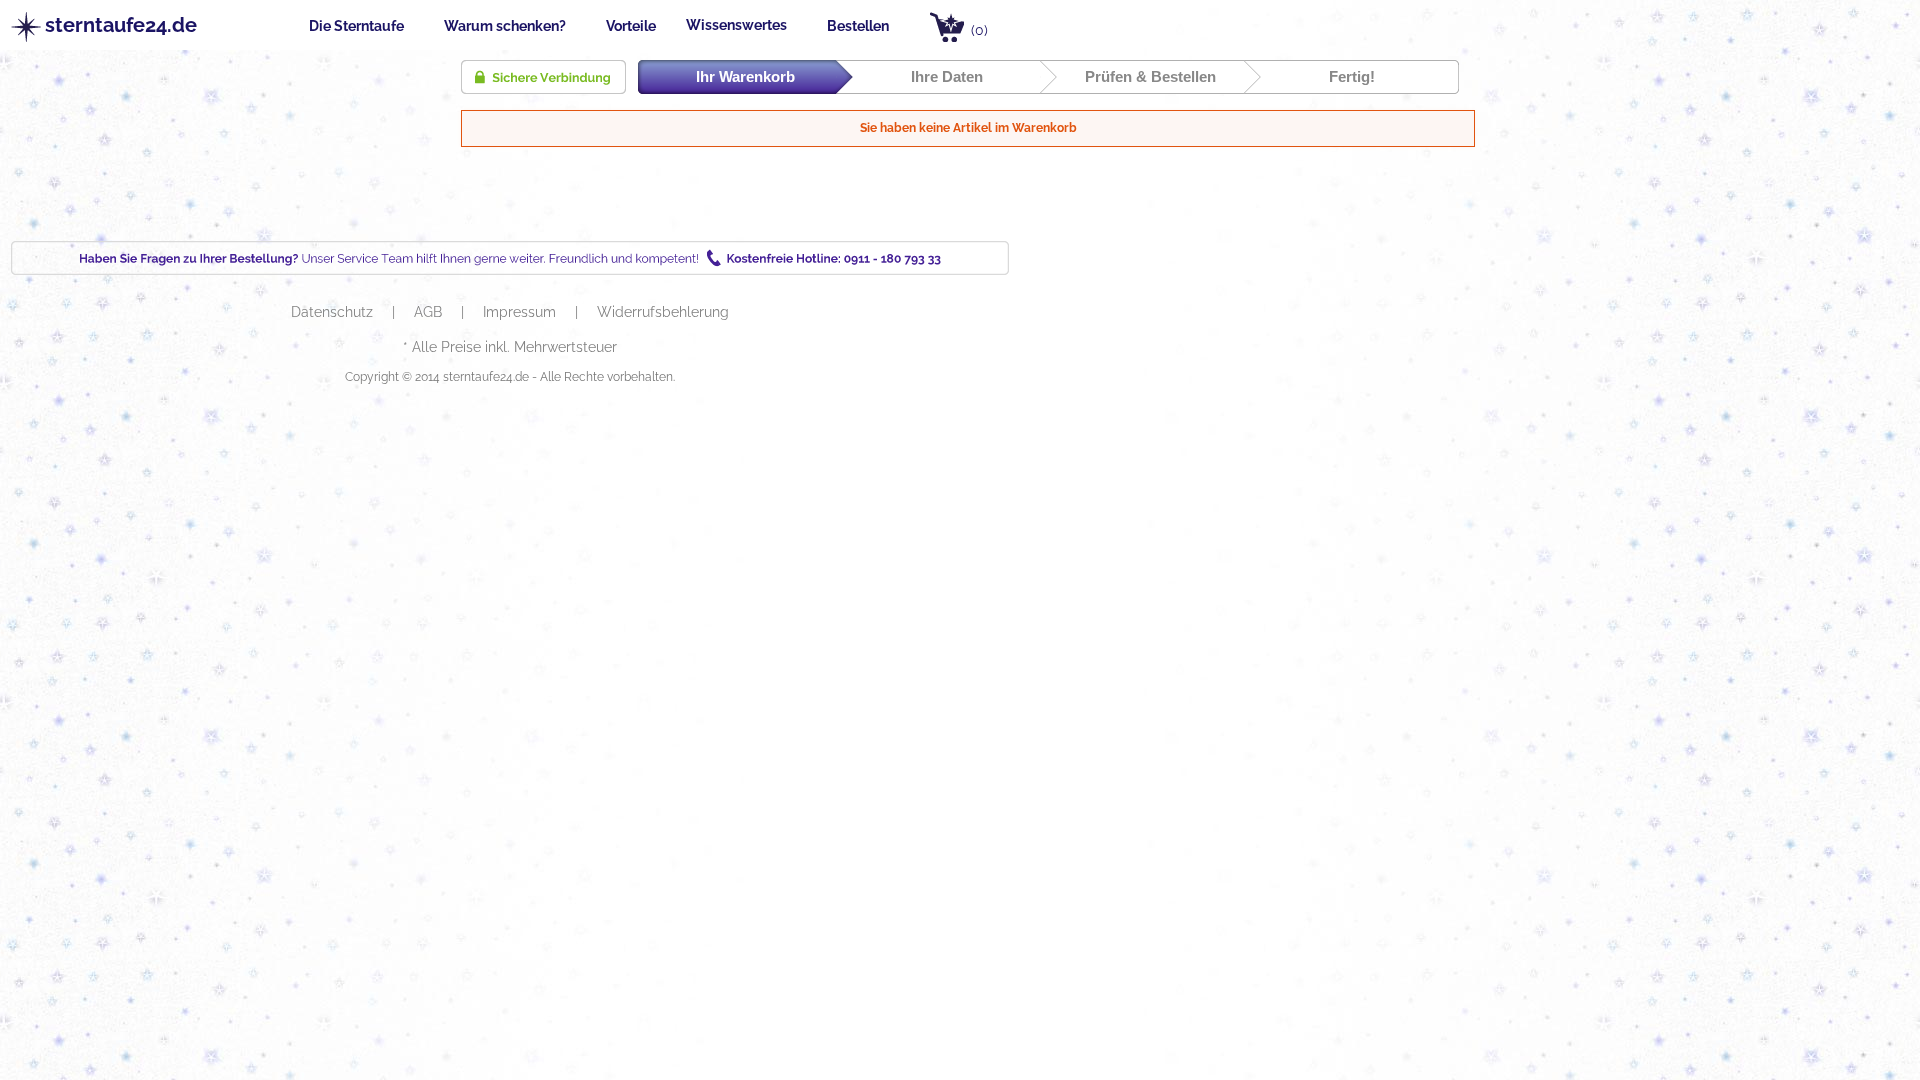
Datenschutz (334, 312)
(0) (979, 30)
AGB (430, 312)
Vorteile (631, 26)
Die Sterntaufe (356, 26)
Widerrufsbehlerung (663, 312)
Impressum (521, 312)
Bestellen (858, 26)
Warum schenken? (505, 26)
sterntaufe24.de (110, 26)
